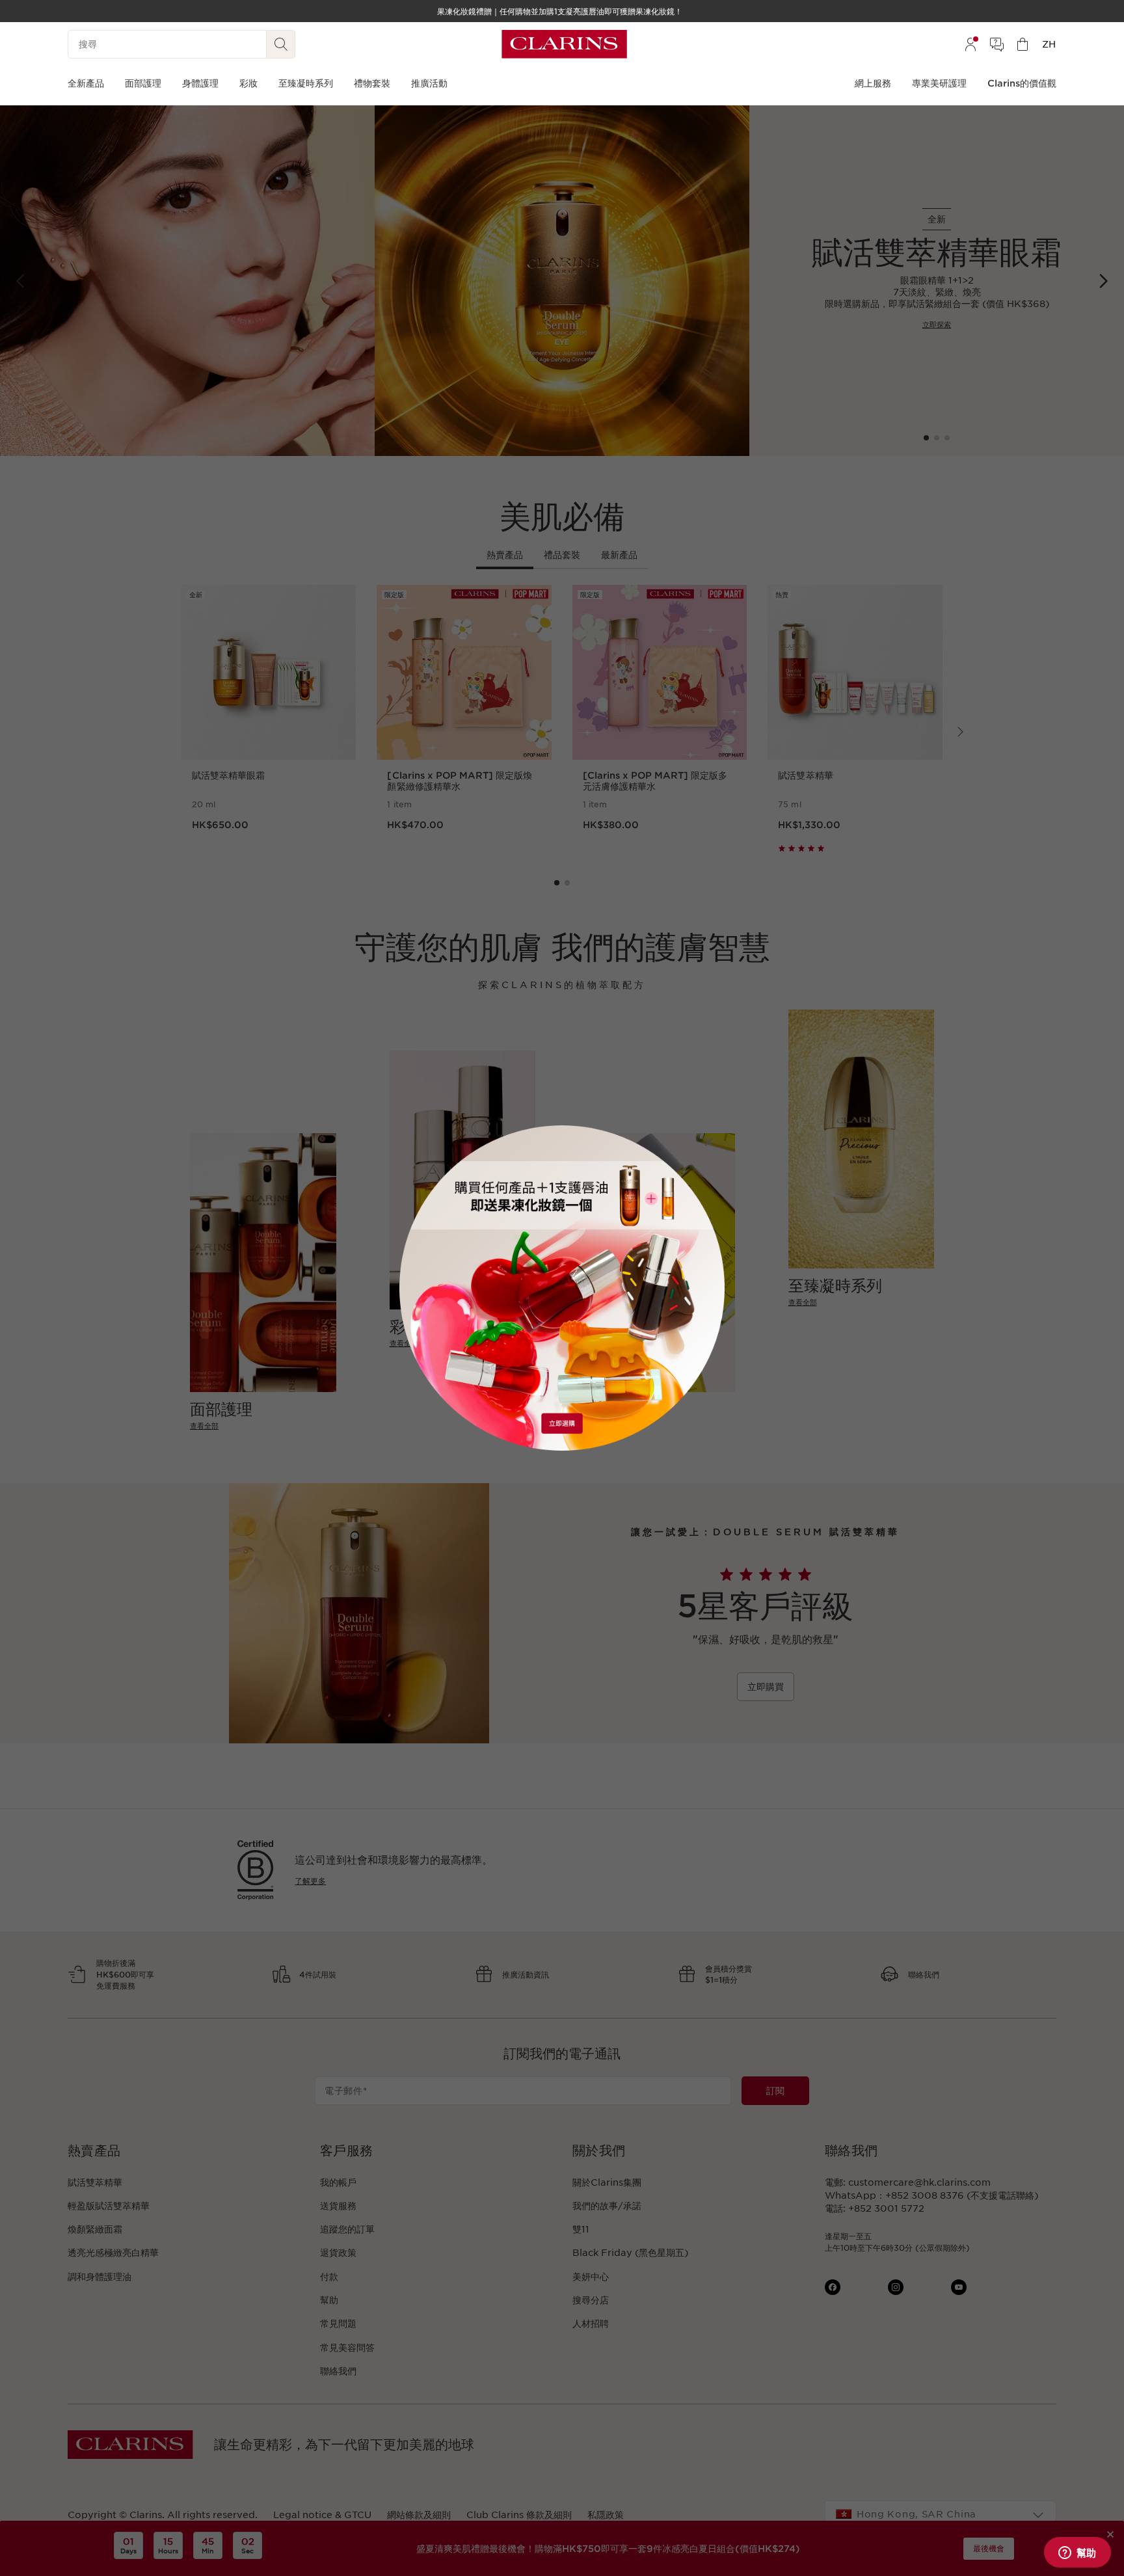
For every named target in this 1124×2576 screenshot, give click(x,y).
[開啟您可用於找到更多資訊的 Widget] (1077, 2553)
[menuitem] (970, 44)
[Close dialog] (709, 1142)
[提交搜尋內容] (281, 44)
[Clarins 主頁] (564, 44)
